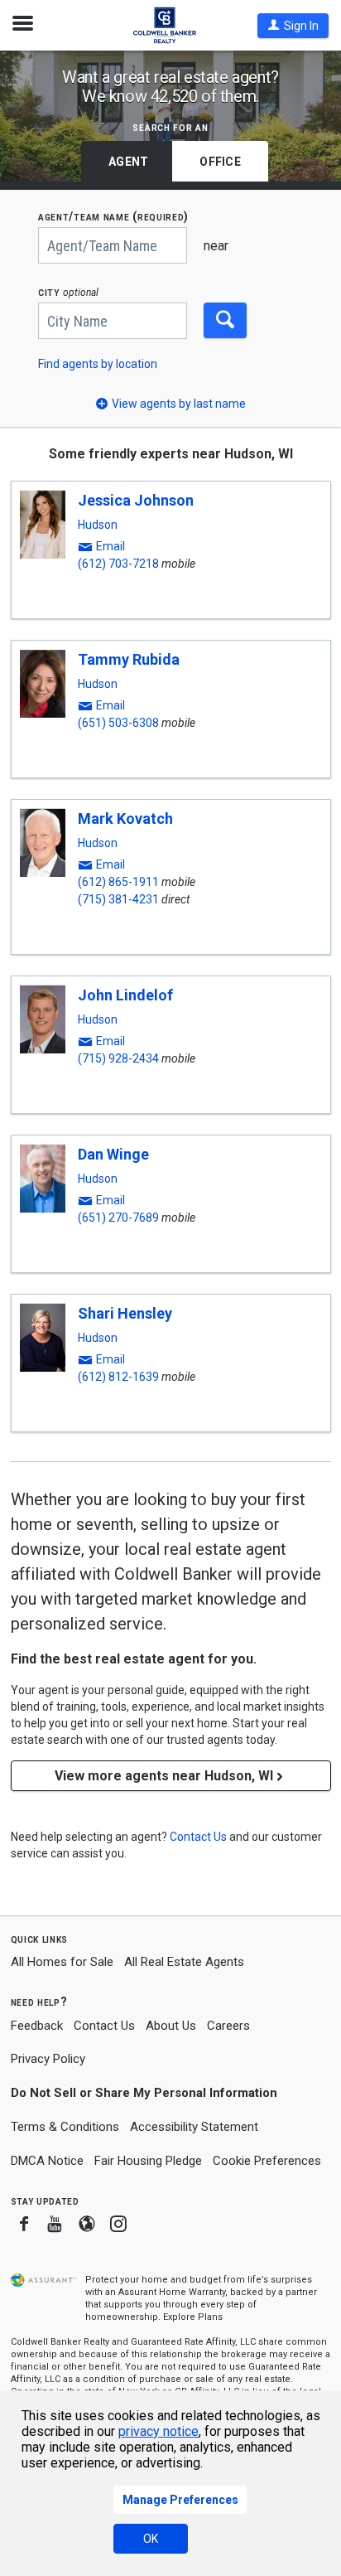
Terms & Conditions (65, 2127)
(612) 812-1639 (118, 1377)
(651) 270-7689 (118, 1218)
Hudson (98, 525)
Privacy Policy (48, 2059)
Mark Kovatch (125, 818)
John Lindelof (125, 995)
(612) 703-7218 (118, 564)
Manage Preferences (180, 2500)
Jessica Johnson (136, 500)
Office (220, 162)
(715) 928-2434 (118, 1058)
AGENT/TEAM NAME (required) (113, 217)
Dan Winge (113, 1154)
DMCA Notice (47, 2161)
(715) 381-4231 (118, 899)
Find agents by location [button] (98, 364)
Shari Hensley (125, 1313)
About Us (171, 2026)
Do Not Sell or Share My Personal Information (144, 2093)
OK (151, 2539)
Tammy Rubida (129, 659)
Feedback (37, 2026)
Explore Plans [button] (193, 2317)
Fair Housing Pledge (148, 2161)
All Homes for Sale (62, 1962)
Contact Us (104, 2026)
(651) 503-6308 (118, 723)
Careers (228, 2026)
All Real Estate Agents (184, 1962)
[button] (293, 26)
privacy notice (158, 2431)
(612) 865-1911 (118, 882)
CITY (68, 292)
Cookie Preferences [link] (267, 2161)
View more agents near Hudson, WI (164, 1776)
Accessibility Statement (194, 2127)
